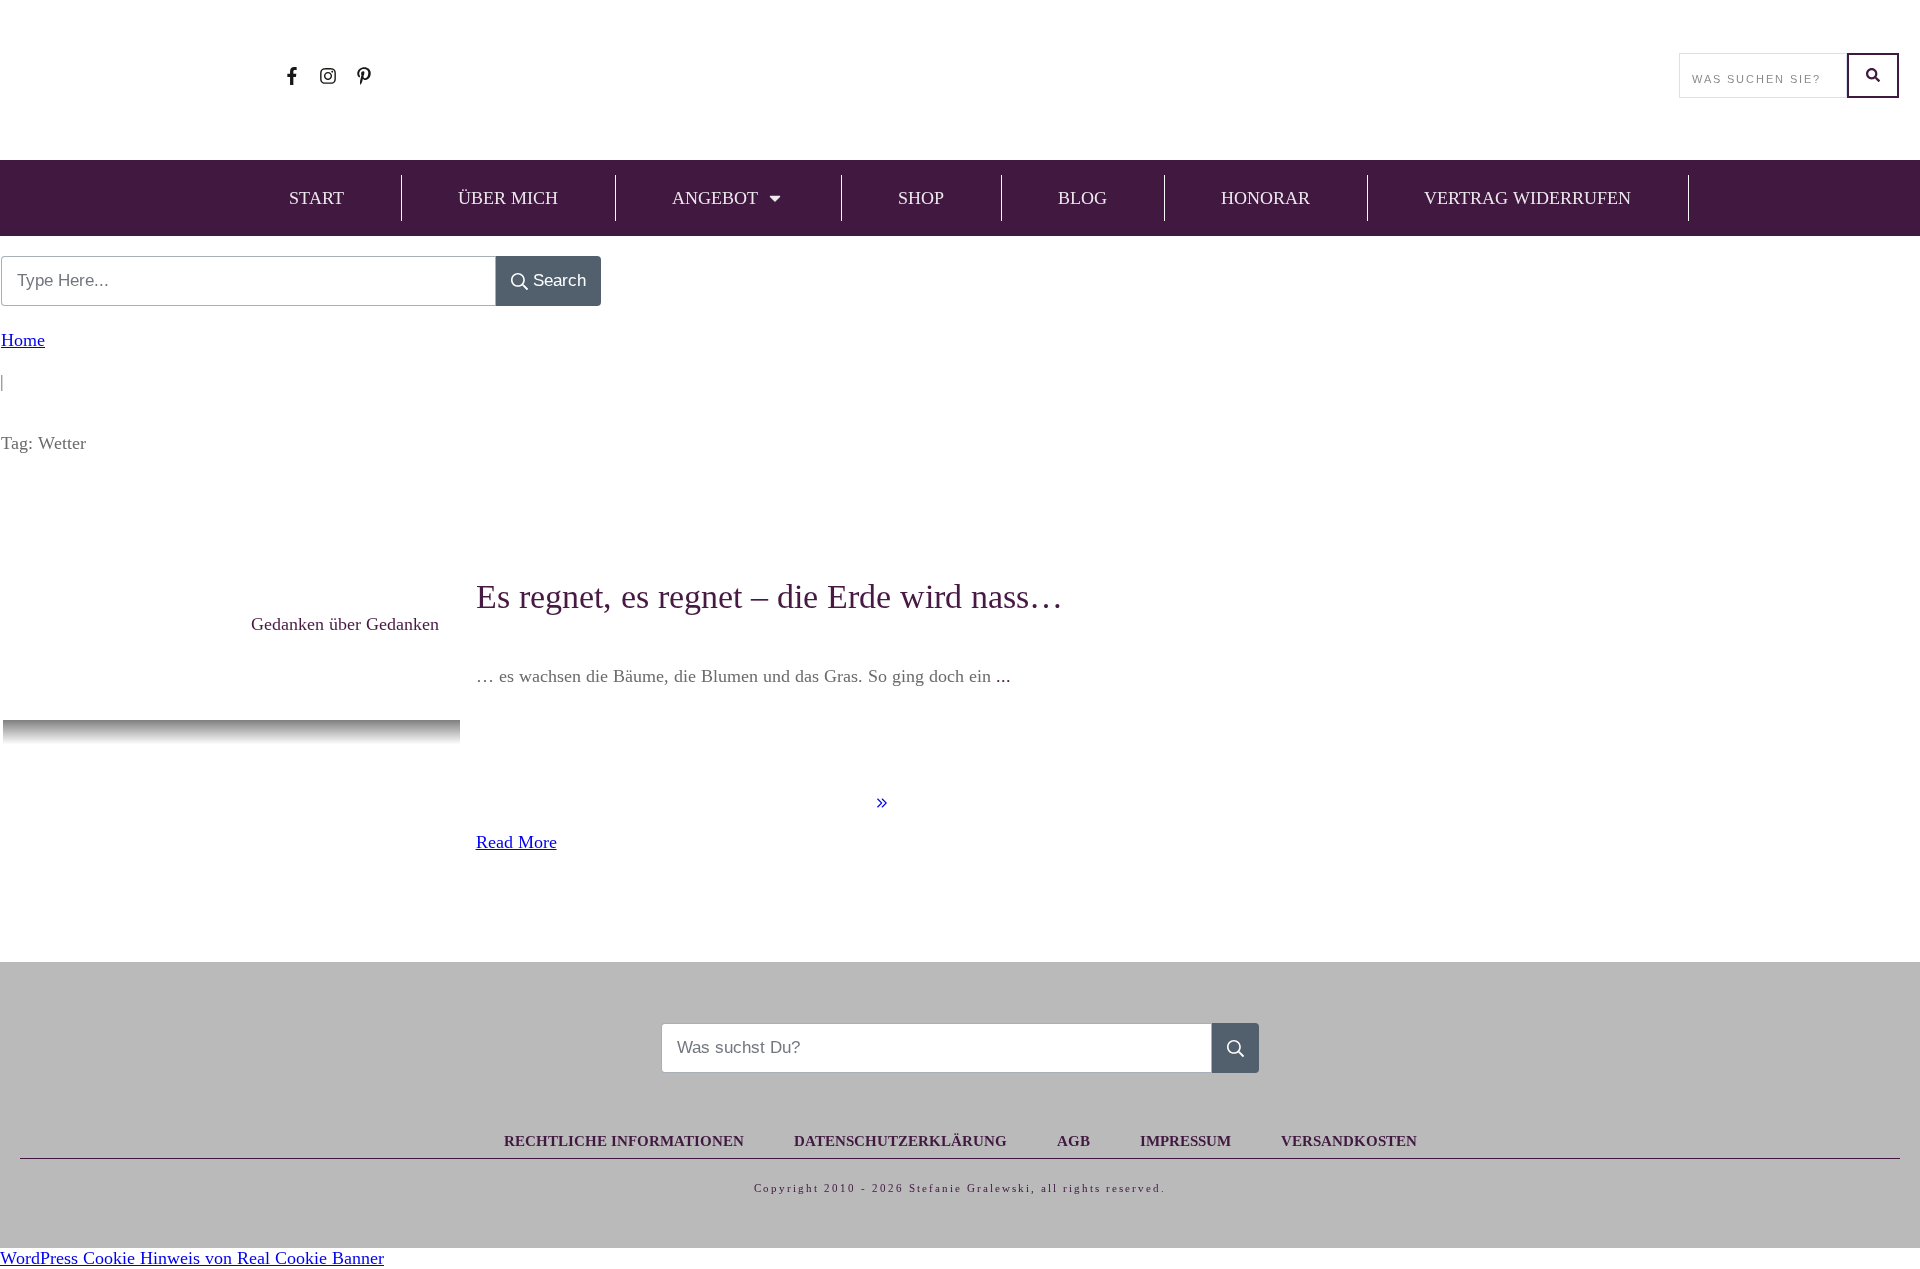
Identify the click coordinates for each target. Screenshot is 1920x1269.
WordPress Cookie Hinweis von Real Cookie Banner (192, 1258)
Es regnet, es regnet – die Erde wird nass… (769, 596)
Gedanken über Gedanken (345, 624)
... (1003, 676)
